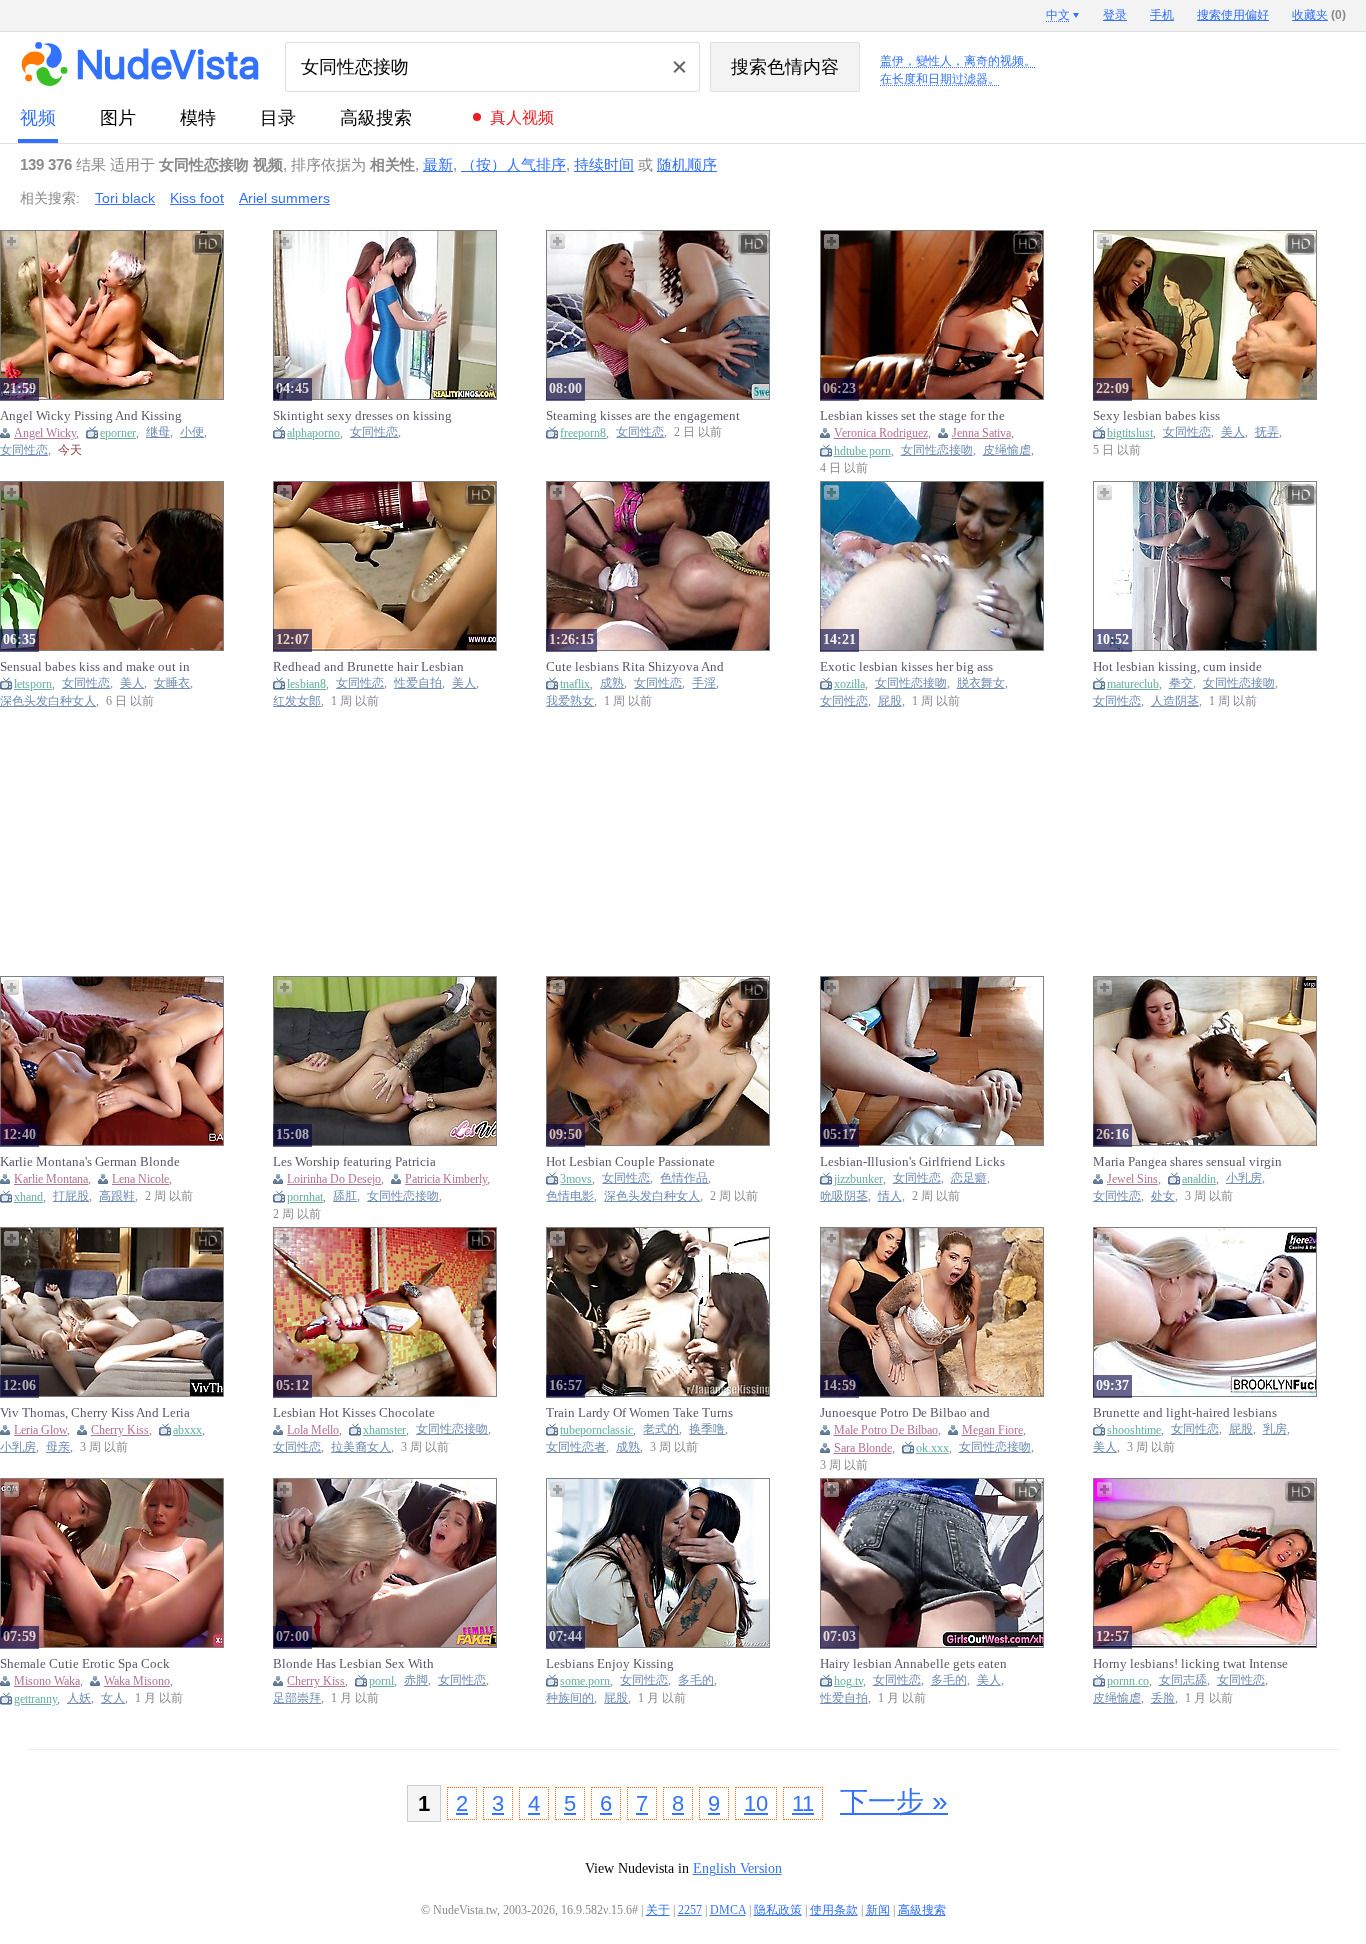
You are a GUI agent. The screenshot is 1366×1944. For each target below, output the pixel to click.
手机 (1162, 15)
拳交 (1181, 683)
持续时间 (604, 164)
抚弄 (1267, 432)
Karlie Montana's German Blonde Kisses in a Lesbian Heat (90, 1162)
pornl (381, 1681)
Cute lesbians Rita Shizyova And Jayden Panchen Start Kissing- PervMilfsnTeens (635, 667)
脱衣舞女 (981, 683)
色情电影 (570, 1196)
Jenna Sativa (981, 433)
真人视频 (522, 117)
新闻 (878, 1910)
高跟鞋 (117, 1196)
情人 (890, 1196)
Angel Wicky (45, 433)
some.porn (585, 1681)
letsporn (33, 684)
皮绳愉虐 (1007, 450)
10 (756, 1803)
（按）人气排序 (513, 164)
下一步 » (894, 1801)
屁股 (890, 701)
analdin (1199, 1179)
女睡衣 (172, 683)
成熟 (612, 683)
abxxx (187, 1430)
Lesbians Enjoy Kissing (610, 1663)
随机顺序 (687, 164)
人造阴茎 (1175, 701)
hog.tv (848, 1681)
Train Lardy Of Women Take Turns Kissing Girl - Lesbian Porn (639, 1413)
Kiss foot (197, 198)
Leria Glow (40, 1430)
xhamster (384, 1430)
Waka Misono (137, 1681)
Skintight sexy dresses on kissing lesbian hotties (362, 416)
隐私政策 (778, 1910)
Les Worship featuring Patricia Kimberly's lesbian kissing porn (358, 1162)
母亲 (58, 1447)
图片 (118, 118)
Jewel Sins (1132, 1179)
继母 (158, 432)
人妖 (79, 1698)
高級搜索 (376, 118)
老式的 (661, 1429)
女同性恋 (24, 450)
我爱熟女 (570, 701)
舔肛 (345, 1196)
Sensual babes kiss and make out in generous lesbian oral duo (95, 667)
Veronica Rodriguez (881, 433)
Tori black (125, 198)
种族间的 (570, 1698)
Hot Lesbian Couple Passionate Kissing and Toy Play (630, 1162)
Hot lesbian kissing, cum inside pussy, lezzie (1177, 667)
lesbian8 (306, 684)
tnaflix (575, 684)
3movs (576, 1179)
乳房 (1275, 1429)
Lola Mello (313, 1430)
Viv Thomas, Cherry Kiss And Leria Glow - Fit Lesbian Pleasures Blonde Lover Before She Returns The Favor (98, 1413)
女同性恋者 (576, 1447)
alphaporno (313, 433)
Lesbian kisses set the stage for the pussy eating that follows (912, 416)
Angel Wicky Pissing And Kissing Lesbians (91, 416)
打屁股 (71, 1196)
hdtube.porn (862, 451)
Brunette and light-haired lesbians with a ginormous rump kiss (1185, 1413)
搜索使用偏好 (1233, 15)
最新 (438, 164)
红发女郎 (297, 701)
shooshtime (1134, 1430)
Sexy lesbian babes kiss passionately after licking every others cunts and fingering (1178, 416)
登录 (1115, 15)
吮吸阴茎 (844, 1196)
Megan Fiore (992, 1430)
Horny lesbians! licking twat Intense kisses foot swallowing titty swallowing (1190, 1664)
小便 (192, 432)
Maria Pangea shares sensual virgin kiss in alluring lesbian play (1187, 1162)
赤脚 (416, 1680)
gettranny (35, 1699)
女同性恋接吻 (937, 450)
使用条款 (834, 1910)
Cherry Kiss (120, 1430)
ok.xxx (932, 1448)
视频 (38, 118)
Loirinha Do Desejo (334, 1179)
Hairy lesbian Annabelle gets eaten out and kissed (913, 1664)
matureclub (1133, 684)
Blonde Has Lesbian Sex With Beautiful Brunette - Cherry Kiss (360, 1664)
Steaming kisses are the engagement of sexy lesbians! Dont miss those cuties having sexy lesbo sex (643, 416)
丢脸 (1163, 1698)
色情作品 (684, 1178)
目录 (278, 118)
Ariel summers (284, 198)
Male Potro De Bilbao (886, 1430)
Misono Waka (47, 1681)
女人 (113, 1698)
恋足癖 (969, 1178)
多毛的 (696, 1680)
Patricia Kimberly (446, 1179)
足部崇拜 (297, 1698)
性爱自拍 (418, 683)
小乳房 (1244, 1178)
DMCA (728, 1910)
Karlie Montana (51, 1179)
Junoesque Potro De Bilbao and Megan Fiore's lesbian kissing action (918, 1413)
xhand (28, 1197)
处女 (1163, 1196)
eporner (118, 433)
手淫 (704, 683)
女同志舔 (1183, 1680)
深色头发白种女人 (48, 701)
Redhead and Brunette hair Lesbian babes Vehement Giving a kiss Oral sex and (368, 667)
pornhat (305, 1197)
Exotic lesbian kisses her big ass (906, 666)
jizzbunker (858, 1179)
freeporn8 (583, 433)
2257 (690, 1910)
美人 (1233, 432)
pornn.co (1128, 1681)
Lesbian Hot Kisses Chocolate (354, 1412)
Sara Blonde (863, 1448)
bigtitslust (1130, 433)
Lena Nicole (140, 1179)
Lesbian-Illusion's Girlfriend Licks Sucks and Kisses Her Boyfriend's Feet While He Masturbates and (912, 1162)
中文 (1058, 15)
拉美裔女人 (361, 1447)
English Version (737, 1868)
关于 (658, 1910)
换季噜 (707, 1429)
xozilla (849, 684)
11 (803, 1803)
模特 (198, 118)
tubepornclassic (596, 1430)
